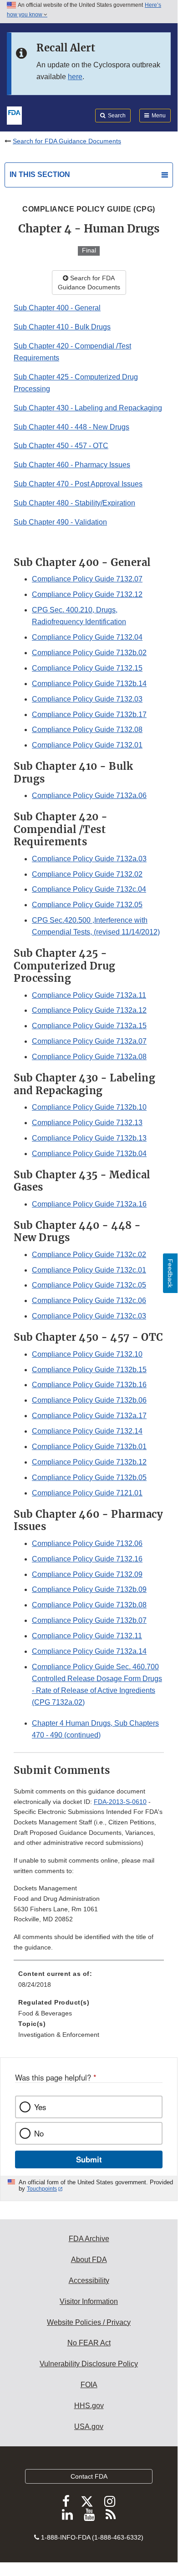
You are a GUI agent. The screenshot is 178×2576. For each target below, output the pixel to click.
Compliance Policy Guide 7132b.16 (89, 1385)
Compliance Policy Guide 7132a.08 (89, 1057)
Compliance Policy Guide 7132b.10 (89, 1107)
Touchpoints (42, 2189)
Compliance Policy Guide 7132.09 (87, 1574)
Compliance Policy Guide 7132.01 (87, 745)
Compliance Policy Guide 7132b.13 (89, 1138)
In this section (40, 174)
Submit (89, 2159)
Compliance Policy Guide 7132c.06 (89, 1301)
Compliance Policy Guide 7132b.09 (89, 1589)
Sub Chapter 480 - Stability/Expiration (74, 503)
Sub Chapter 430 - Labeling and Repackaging (88, 408)
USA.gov (89, 2427)
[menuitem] (89, 1982)
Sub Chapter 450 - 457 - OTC (61, 446)
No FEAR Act (89, 2343)
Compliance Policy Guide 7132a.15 (89, 1026)
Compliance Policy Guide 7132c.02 (89, 1255)
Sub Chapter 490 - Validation (60, 522)
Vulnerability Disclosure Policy (89, 2364)
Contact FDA (89, 2476)
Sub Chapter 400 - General (57, 308)
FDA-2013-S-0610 (120, 1802)
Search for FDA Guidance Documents (67, 141)
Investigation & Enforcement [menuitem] (59, 2035)
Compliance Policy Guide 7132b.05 (89, 1477)
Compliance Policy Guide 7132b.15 (89, 1370)
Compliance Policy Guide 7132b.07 (89, 1620)
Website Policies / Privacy (89, 2322)
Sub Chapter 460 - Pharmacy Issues (72, 465)
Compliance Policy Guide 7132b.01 (89, 1447)
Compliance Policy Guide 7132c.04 (89, 889)
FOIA (89, 2385)
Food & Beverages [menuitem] (45, 2013)
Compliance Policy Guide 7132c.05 (89, 1285)
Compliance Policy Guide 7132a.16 (89, 1204)
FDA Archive (89, 2239)
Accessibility (89, 2281)
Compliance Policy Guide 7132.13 (87, 1123)
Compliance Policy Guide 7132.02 (87, 874)
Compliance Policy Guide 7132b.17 (89, 715)
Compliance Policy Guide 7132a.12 (89, 1010)
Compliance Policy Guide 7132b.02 (89, 653)
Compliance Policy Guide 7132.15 (87, 668)
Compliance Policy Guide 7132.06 (87, 1543)
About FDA (89, 2260)
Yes (40, 2107)
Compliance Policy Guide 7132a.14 (89, 1651)
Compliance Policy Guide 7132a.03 (89, 859)
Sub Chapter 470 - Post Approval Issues (78, 484)
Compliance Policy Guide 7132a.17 (89, 1416)
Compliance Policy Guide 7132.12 (87, 594)
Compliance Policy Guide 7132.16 (87, 1559)
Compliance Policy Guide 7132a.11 (89, 995)
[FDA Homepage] (14, 115)
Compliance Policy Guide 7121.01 (87, 1493)
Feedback (170, 1273)
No (39, 2133)
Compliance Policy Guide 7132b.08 (89, 1605)
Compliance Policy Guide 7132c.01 (89, 1270)
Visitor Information (89, 2301)
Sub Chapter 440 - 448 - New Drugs (71, 427)
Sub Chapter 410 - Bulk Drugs (62, 327)
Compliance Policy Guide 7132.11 (87, 1636)
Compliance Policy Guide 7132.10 (87, 1354)
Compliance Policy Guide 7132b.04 (89, 1154)
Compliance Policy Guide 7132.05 (87, 905)
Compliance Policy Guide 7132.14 (87, 1431)
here (75, 77)
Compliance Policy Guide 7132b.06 (89, 1400)
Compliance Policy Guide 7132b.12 (89, 1462)
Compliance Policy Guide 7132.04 (87, 637)
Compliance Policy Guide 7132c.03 (89, 1316)
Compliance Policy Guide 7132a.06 (89, 796)
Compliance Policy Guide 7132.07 (87, 579)
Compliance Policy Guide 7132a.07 (89, 1041)
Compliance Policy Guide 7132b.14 (89, 684)
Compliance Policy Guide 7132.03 (87, 699)
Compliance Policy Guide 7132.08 (87, 730)
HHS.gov (89, 2406)
